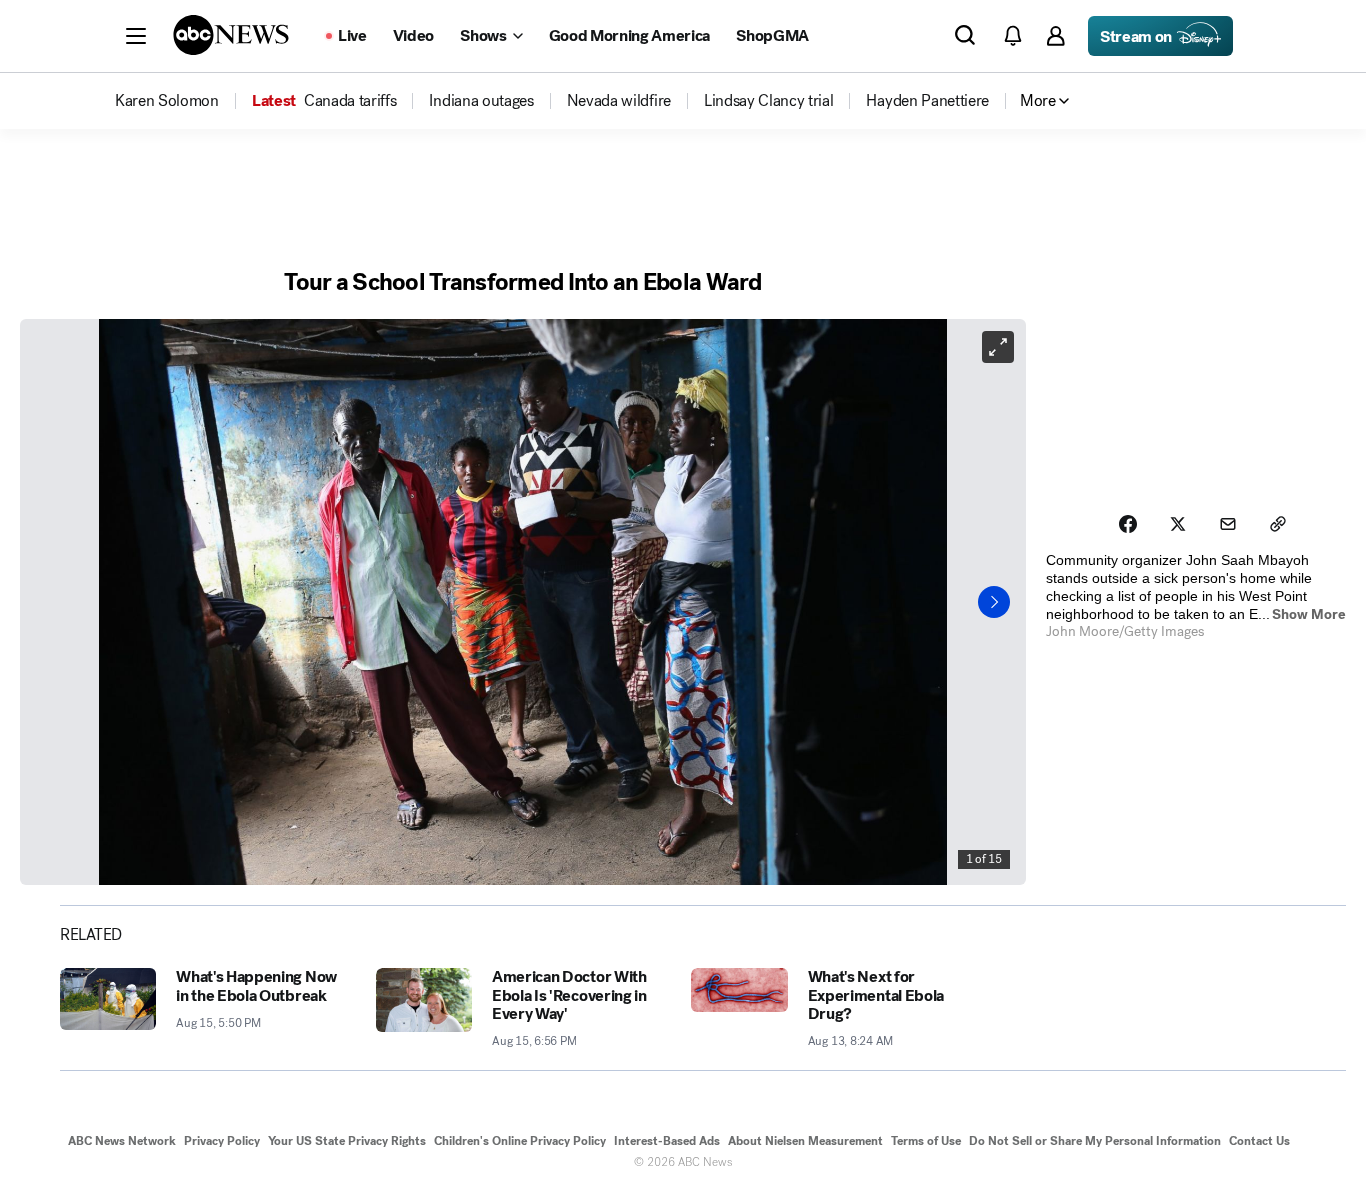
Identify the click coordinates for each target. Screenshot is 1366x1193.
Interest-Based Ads (667, 1141)
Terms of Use (926, 1141)
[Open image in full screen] (998, 347)
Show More (1309, 614)
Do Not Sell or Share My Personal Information (1095, 1141)
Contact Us (1259, 1141)
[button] (136, 36)
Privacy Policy (222, 1141)
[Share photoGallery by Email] (1228, 524)
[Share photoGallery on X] (1178, 524)
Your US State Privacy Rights (347, 1141)
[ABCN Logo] (231, 35)
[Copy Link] (1278, 524)
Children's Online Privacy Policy (520, 1141)
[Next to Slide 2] (994, 602)
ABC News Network (122, 1141)
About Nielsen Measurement (805, 1141)
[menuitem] (167, 101)
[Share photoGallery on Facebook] (1128, 524)
